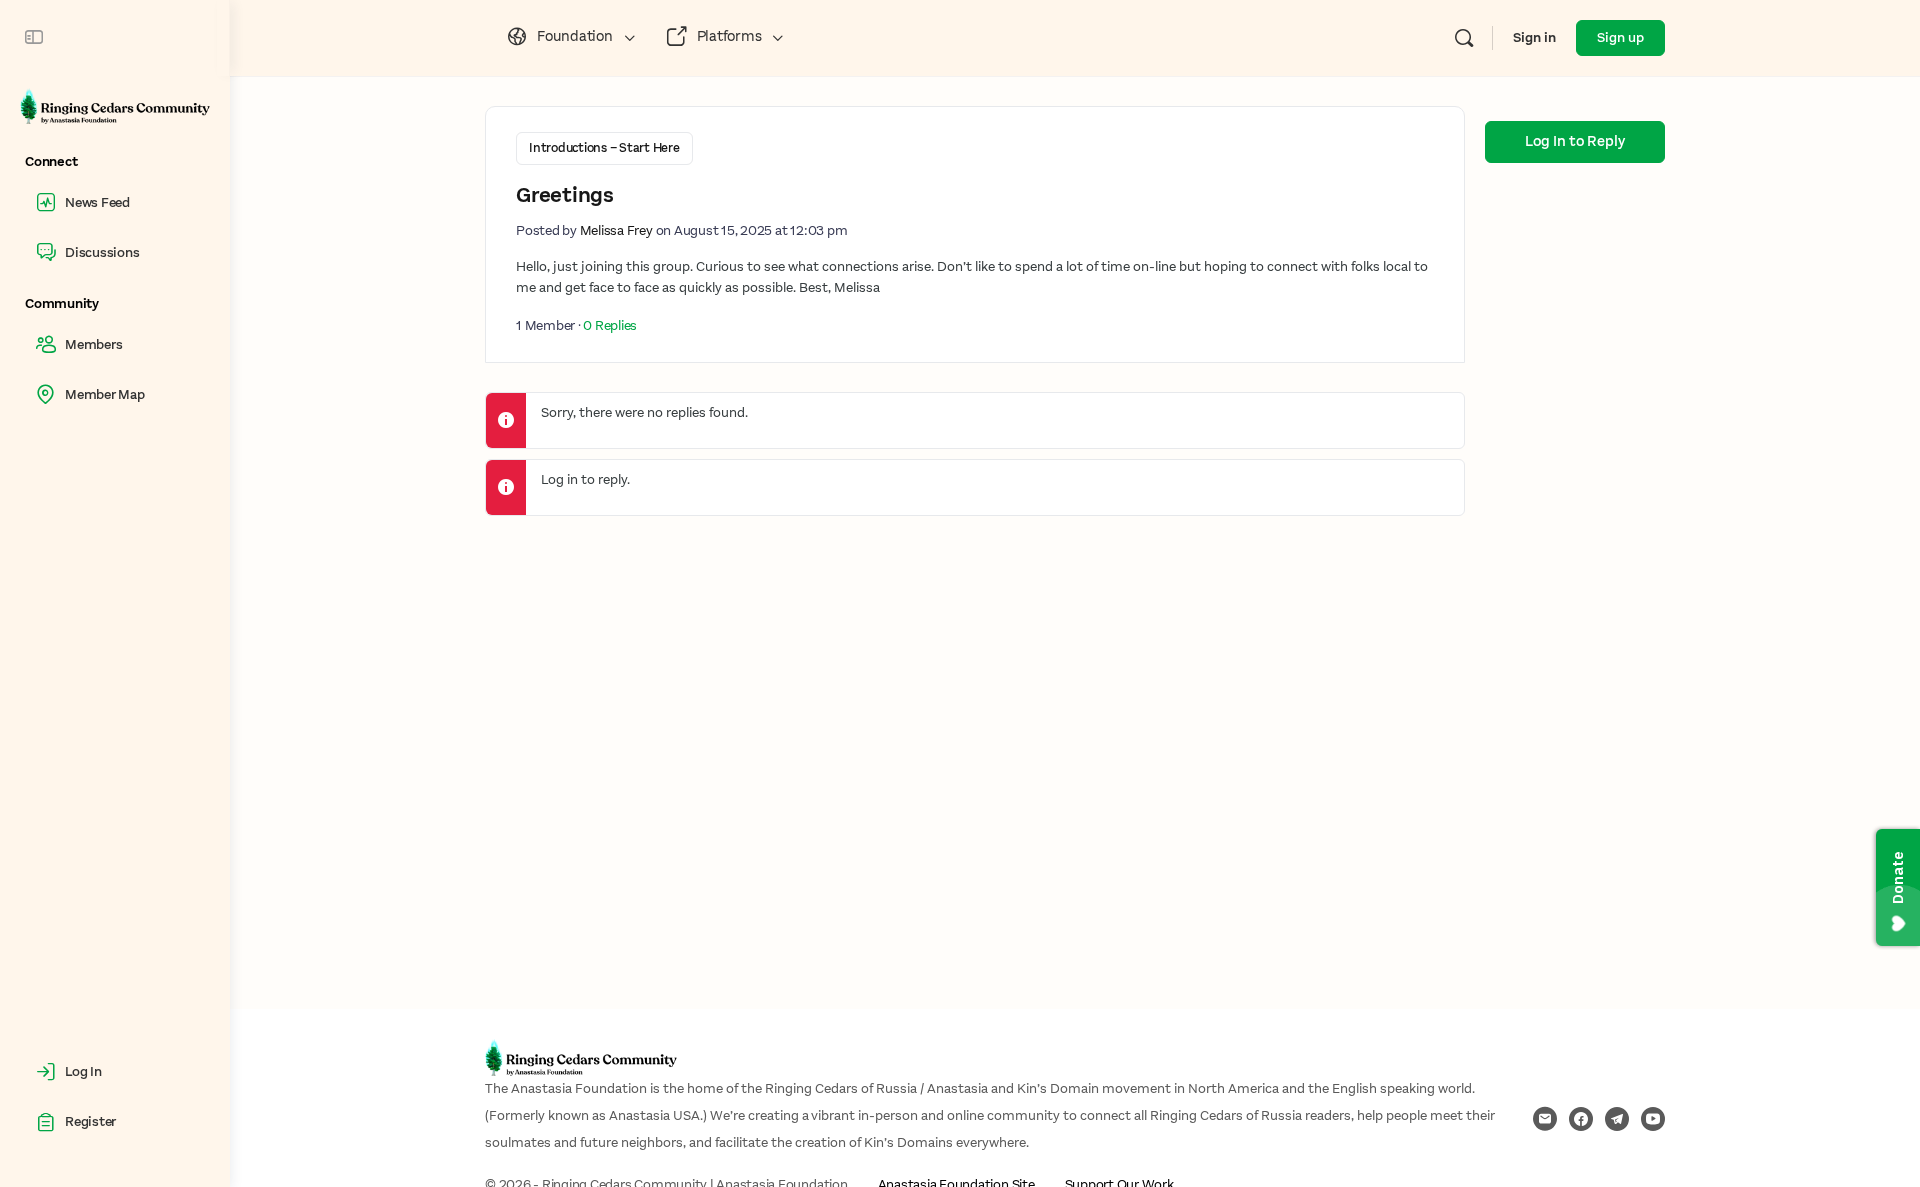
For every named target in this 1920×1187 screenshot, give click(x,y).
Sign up (1620, 38)
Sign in (1534, 38)
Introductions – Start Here (604, 148)
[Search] (1464, 38)
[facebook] (1581, 1119)
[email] (1545, 1119)
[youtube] (1653, 1119)
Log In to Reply (1575, 141)
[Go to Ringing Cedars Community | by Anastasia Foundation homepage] (115, 105)
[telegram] (1617, 1119)
